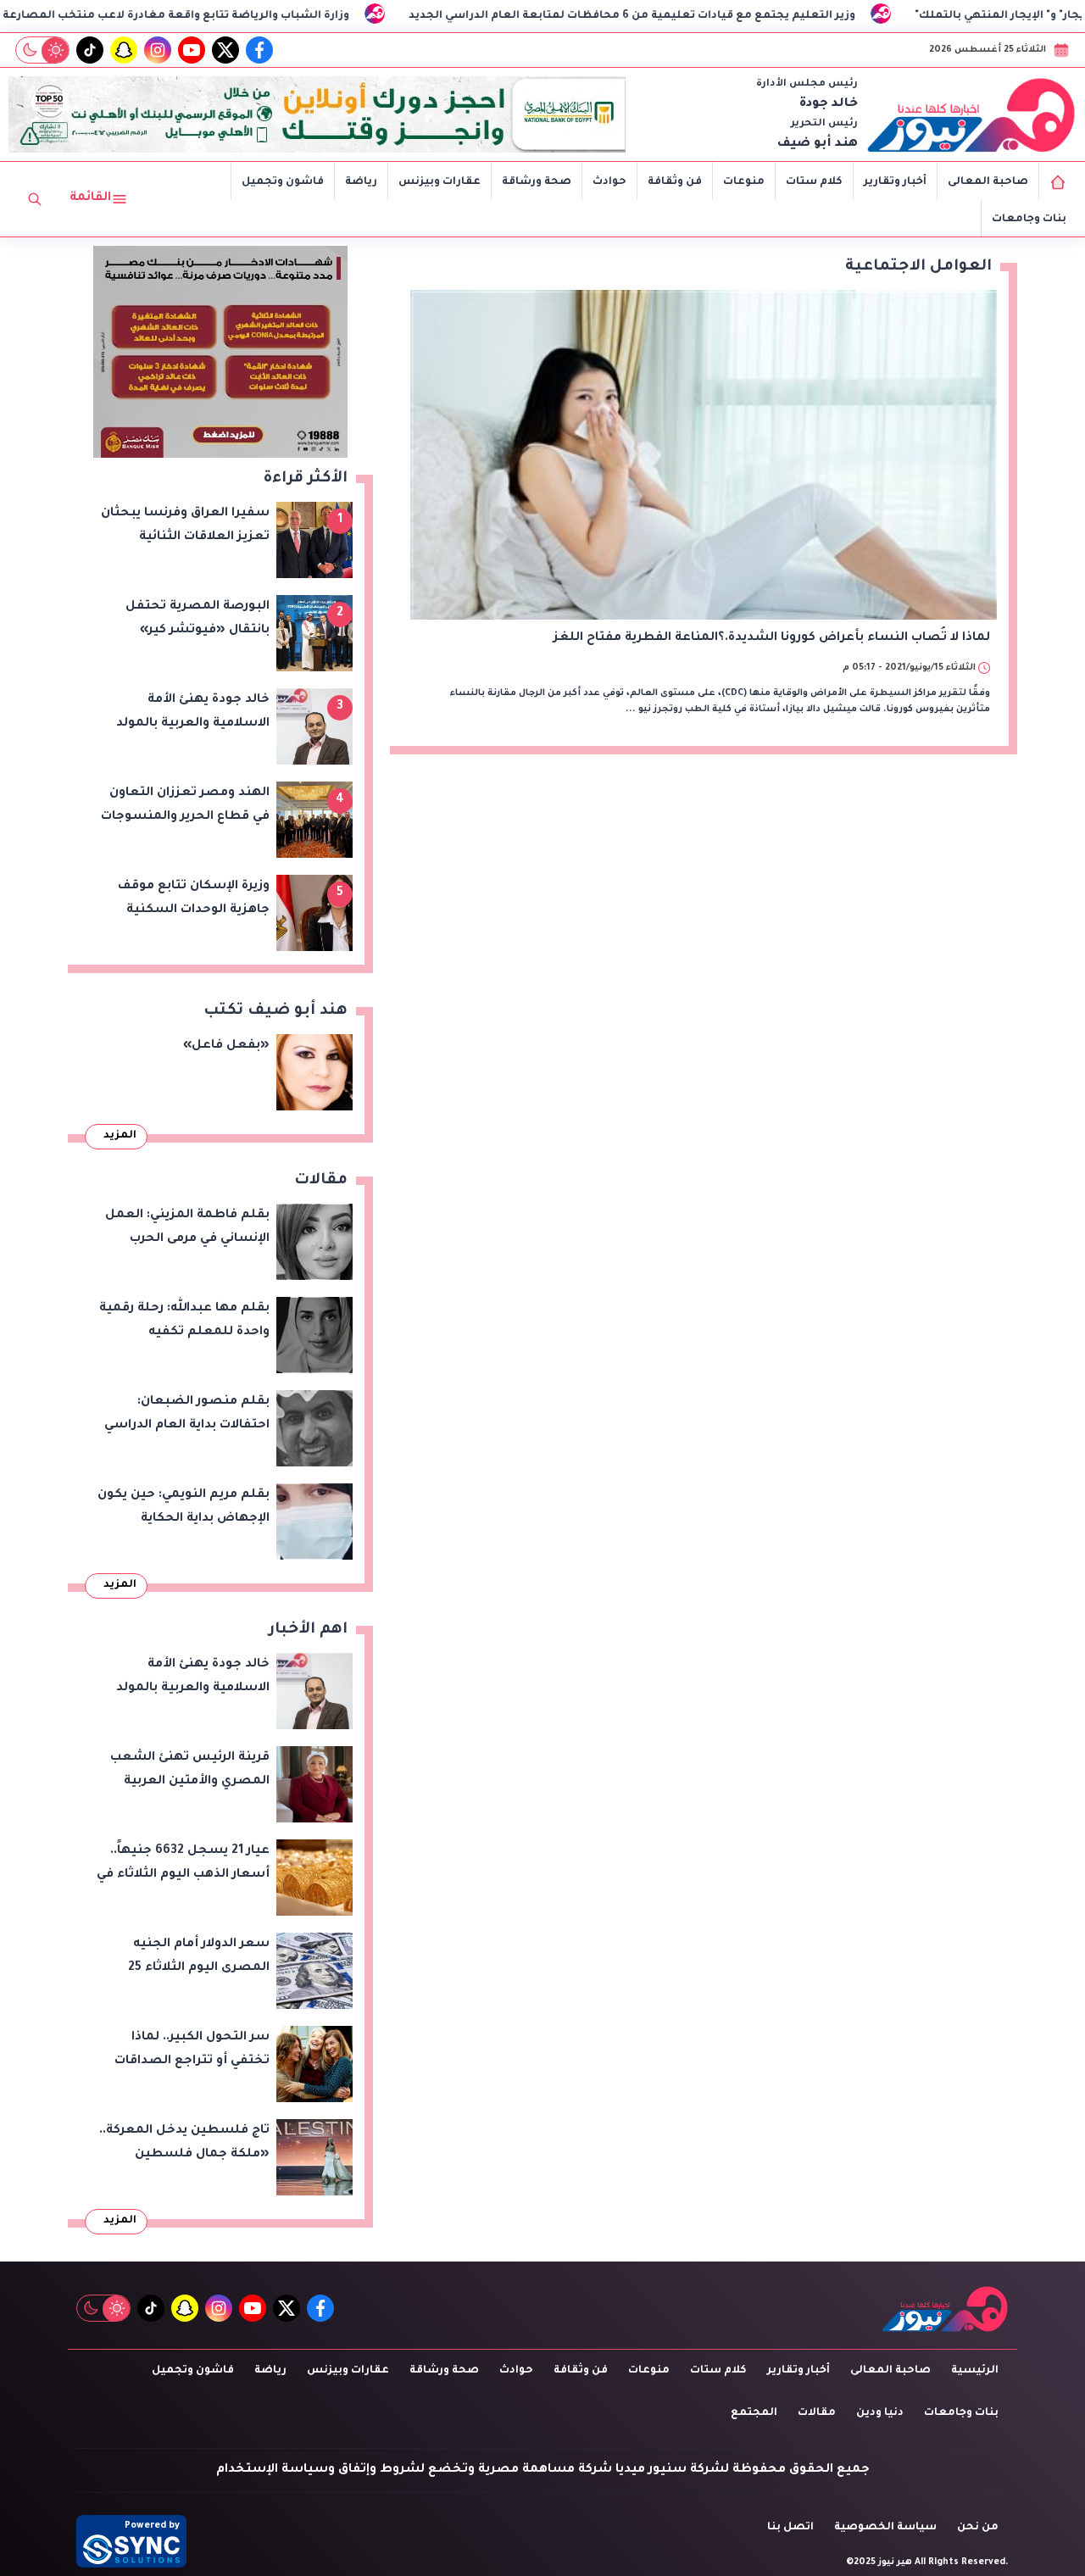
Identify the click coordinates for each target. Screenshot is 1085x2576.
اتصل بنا (790, 2528)
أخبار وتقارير (895, 182)
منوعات (744, 182)
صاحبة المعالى (988, 182)
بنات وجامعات (1029, 220)
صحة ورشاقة (537, 182)
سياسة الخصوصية (885, 2528)
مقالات (817, 2413)
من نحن (978, 2528)
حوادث (609, 182)
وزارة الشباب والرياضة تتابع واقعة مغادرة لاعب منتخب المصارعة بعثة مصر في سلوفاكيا (249, 16)
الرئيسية (975, 2371)
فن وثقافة (675, 182)
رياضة (361, 182)
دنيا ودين (880, 2413)
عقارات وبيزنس (440, 182)
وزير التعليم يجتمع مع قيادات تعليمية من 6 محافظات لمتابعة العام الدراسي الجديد (769, 16)
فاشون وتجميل (283, 182)
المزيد (120, 1136)
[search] (35, 199)
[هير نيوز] (971, 114)
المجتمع (754, 2413)
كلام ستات (814, 182)
